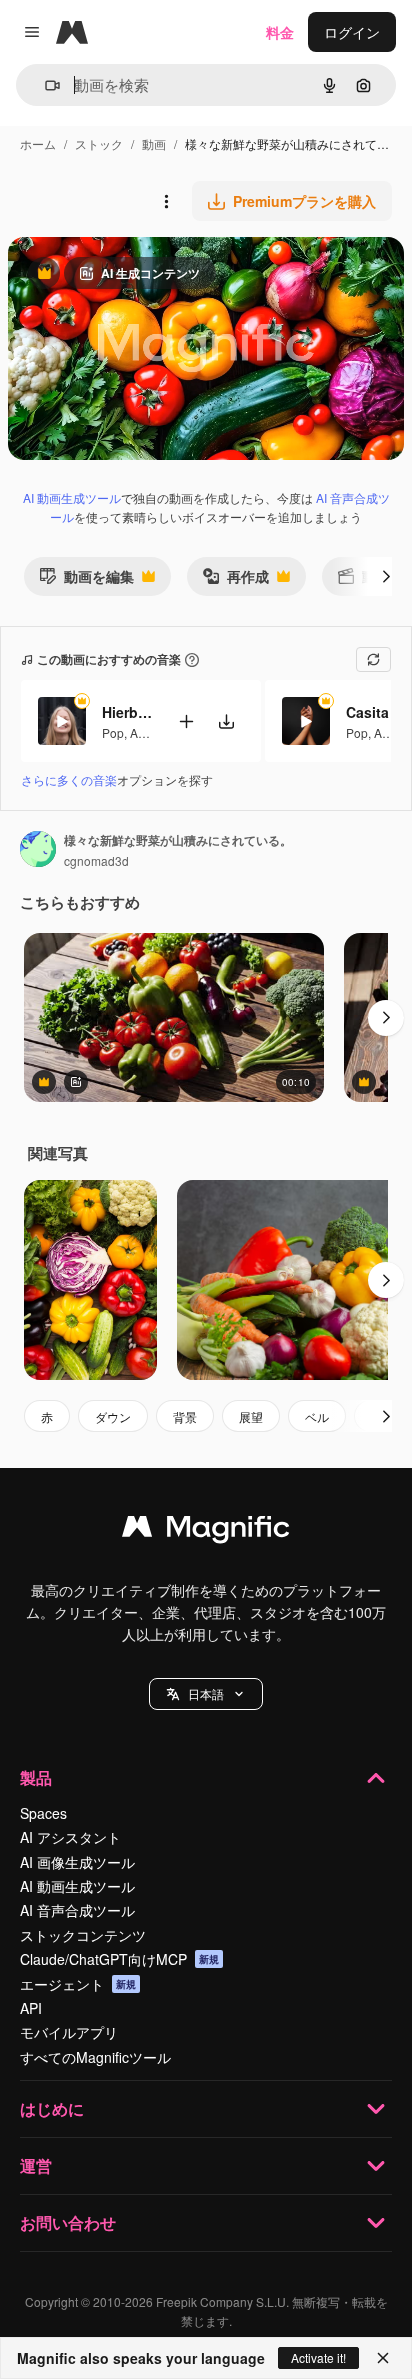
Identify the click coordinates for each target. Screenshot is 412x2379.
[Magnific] (206, 1531)
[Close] (383, 2358)
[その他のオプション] (166, 201)
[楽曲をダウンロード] (226, 721)
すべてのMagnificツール (95, 2057)
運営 (36, 2165)
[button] (206, 1694)
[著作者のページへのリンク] (38, 851)
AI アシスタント (70, 1837)
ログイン (352, 32)
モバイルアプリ (69, 2032)
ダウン (113, 1416)
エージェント (78, 1984)
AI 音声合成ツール (77, 1910)
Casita (367, 712)
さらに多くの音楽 (69, 779)
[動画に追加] (186, 721)
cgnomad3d (96, 860)
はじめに (52, 2108)
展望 (251, 1416)
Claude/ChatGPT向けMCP (119, 1959)
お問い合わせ (68, 2222)
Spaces (43, 1813)
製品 (36, 1777)
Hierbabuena (127, 712)
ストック (99, 143)
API (31, 2008)
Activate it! (318, 2357)
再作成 (235, 580)
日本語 (206, 1693)
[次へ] (386, 576)
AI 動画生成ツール (72, 497)
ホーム (38, 143)
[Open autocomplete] (44, 85)
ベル (317, 1416)
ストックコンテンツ (83, 1935)
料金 (280, 32)
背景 (185, 1416)
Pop (113, 732)
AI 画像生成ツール (77, 1862)
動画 (154, 143)
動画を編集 (86, 580)
